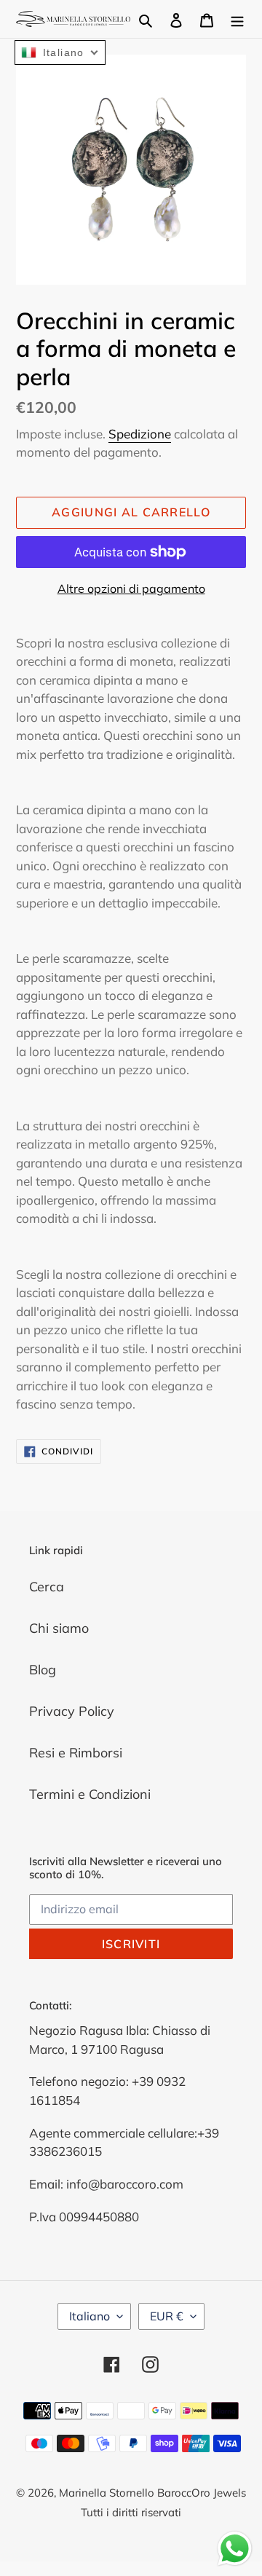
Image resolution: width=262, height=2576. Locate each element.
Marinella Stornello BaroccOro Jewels (152, 2493)
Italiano (90, 2316)
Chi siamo (59, 1628)
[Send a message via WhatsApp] (235, 2549)
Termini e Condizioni (90, 1794)
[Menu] (237, 19)
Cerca (47, 1587)
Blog (43, 1670)
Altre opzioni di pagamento (131, 588)
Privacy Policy (72, 1711)
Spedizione (140, 434)
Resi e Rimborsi (76, 1753)
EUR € (167, 2316)
